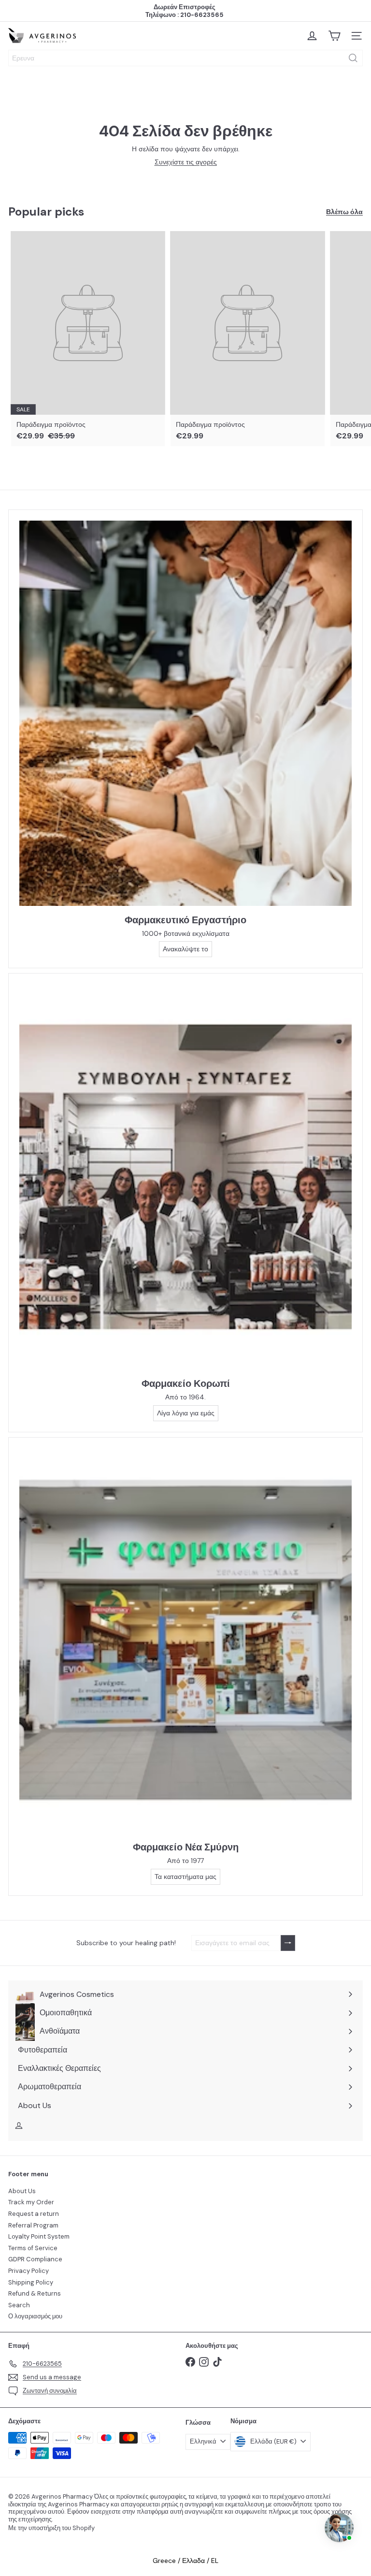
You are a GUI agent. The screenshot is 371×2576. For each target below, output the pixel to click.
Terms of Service (33, 2248)
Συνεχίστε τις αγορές (186, 162)
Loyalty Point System (39, 2236)
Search (19, 2305)
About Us (22, 2191)
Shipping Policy (31, 2282)
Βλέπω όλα (344, 212)
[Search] (353, 58)
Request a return (34, 2214)
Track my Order (31, 2202)
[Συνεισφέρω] (288, 1943)
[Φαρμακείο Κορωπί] (185, 1177)
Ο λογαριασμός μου (35, 2316)
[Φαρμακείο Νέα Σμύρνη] (185, 1641)
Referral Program (33, 2225)
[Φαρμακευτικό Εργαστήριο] (185, 713)
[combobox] (185, 58)
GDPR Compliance (35, 2259)
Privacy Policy (29, 2271)
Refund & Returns (35, 2293)
